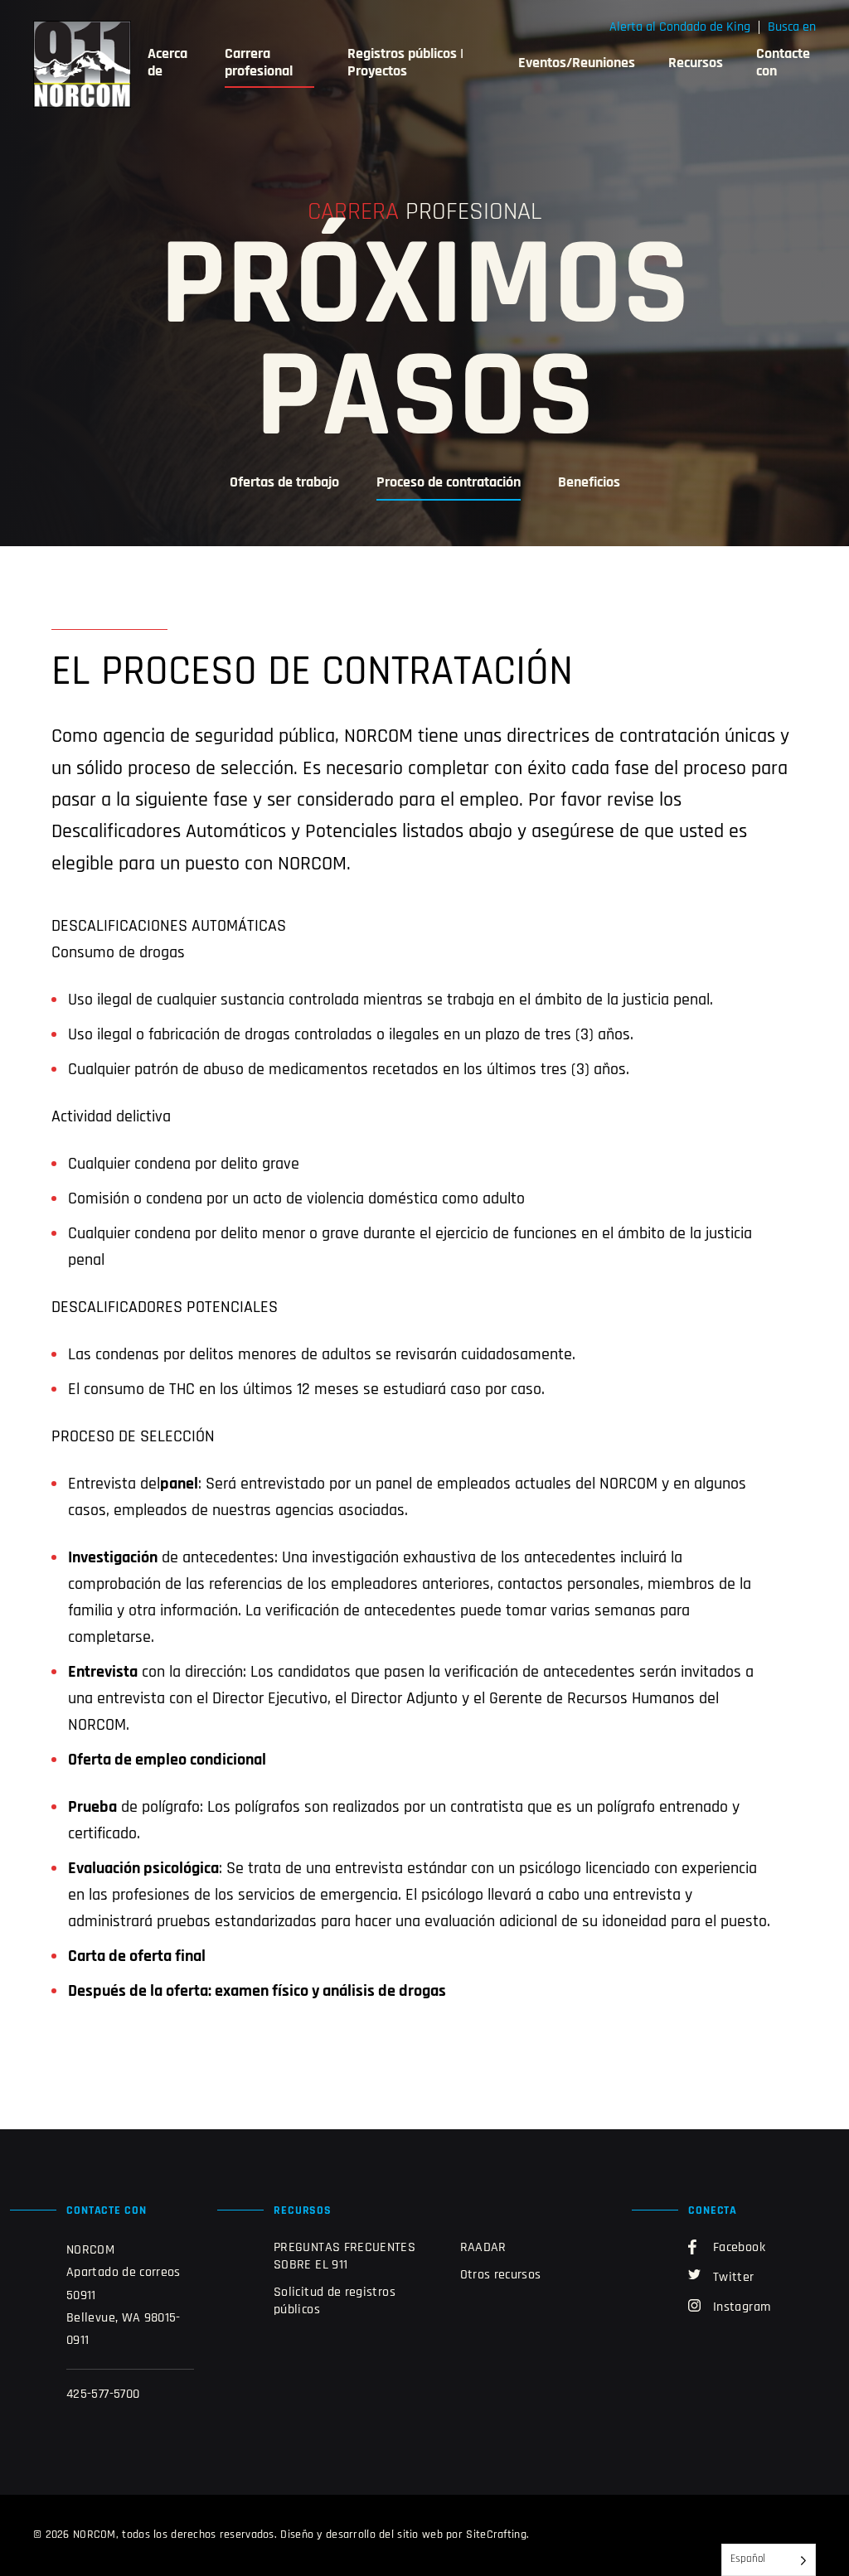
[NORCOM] (82, 64)
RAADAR (483, 2248)
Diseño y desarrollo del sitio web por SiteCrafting (403, 2535)
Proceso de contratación (449, 483)
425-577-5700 (103, 2394)
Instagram (742, 2307)
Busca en (792, 27)
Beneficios (589, 483)
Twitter (734, 2278)
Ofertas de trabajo (284, 483)
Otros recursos (501, 2275)
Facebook (739, 2248)
